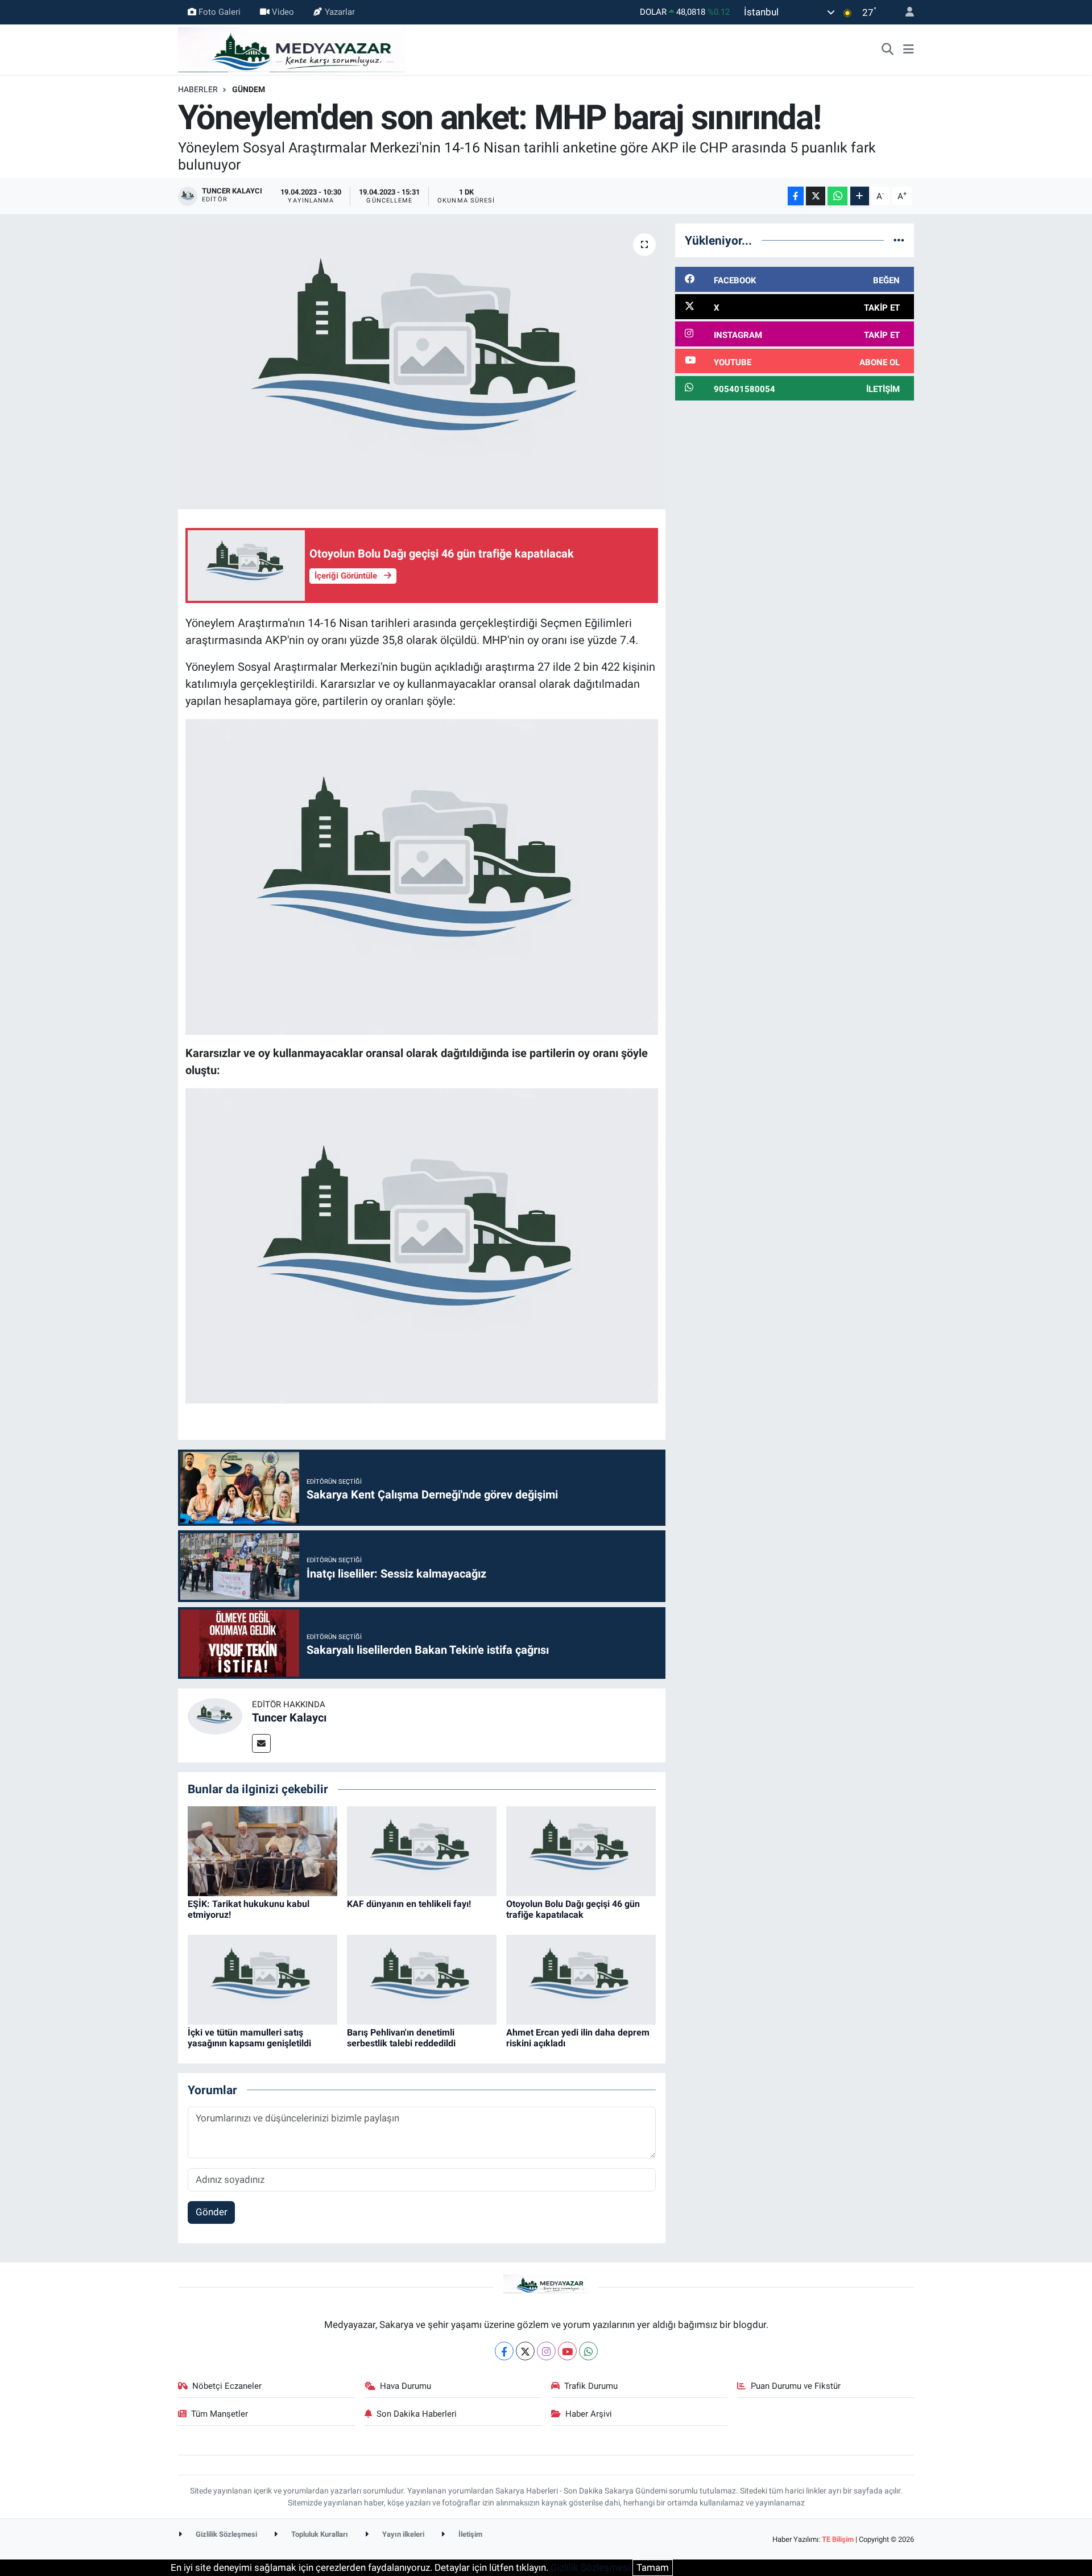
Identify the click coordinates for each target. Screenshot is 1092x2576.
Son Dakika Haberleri (417, 2414)
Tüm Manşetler (220, 2414)
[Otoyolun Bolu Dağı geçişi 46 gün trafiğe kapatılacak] (581, 1850)
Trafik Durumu (591, 2386)
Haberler (198, 89)
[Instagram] (546, 2351)
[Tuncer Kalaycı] (215, 1715)
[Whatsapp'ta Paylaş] (837, 196)
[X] (525, 2351)
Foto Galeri (220, 12)
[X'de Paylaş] (816, 196)
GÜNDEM (249, 89)
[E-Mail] (261, 1743)
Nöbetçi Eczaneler (227, 2386)
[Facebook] (504, 2351)
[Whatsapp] (588, 2351)
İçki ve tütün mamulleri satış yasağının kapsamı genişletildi (249, 2038)
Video (283, 12)
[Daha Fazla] (860, 196)
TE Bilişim (838, 2539)
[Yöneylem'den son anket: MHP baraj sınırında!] (422, 366)
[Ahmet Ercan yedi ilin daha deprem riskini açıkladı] (581, 1979)
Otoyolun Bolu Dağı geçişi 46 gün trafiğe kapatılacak (573, 1909)
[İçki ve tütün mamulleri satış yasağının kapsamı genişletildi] (262, 1979)
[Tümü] (899, 240)
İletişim (470, 2534)
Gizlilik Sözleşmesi (226, 2534)
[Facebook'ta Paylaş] (796, 196)
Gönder (212, 2212)
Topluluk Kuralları (319, 2534)
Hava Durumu (406, 2386)
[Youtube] (567, 2351)
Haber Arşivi (589, 2414)
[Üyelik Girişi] (905, 12)
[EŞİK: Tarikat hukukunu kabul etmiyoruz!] (262, 1850)
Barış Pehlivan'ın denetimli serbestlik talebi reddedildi (401, 2038)
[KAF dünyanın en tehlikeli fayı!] (422, 1850)
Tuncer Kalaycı (289, 1718)
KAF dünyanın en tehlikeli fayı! (409, 1904)
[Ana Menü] (909, 49)
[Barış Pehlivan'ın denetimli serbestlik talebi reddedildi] (422, 1979)
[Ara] (888, 49)
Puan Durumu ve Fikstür (796, 2386)
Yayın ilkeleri (402, 2534)
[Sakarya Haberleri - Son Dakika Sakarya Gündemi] (292, 48)
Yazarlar (340, 12)
